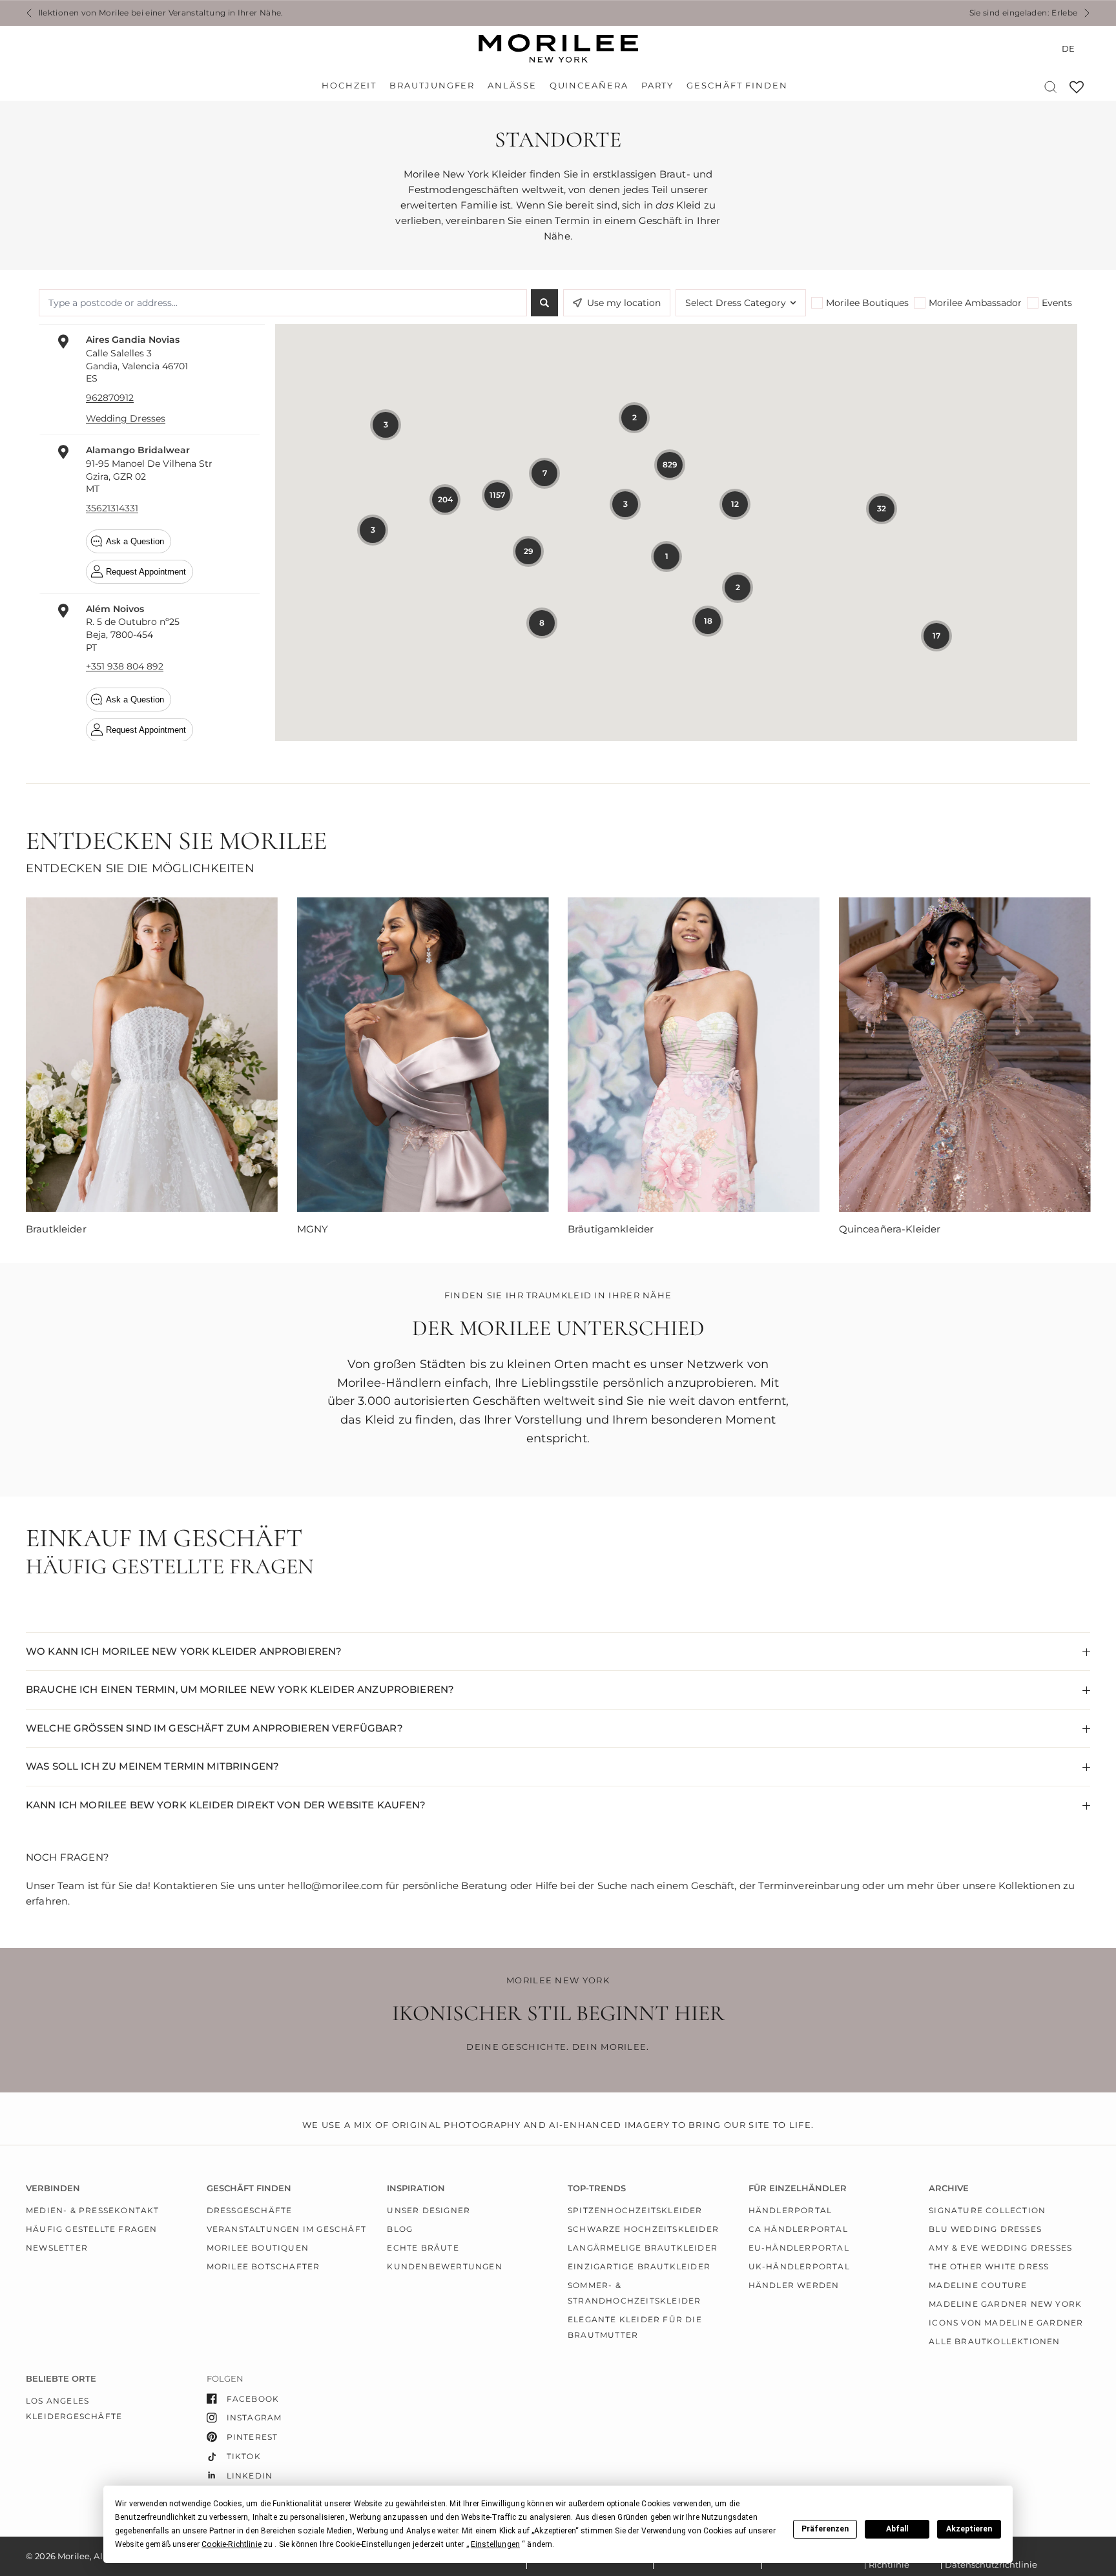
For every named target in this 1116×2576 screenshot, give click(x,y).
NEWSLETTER (57, 2248)
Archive (949, 2188)
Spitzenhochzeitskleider (635, 2210)
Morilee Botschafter (263, 2266)
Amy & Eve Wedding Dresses (1000, 2248)
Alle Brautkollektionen (994, 2341)
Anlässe (512, 86)
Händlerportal (790, 2210)
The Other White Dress (989, 2266)
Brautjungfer (432, 86)
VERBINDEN (53, 2188)
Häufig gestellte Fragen (92, 2229)
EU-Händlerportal (799, 2248)
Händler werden (794, 2285)
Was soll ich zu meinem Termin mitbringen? (152, 1766)
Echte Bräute (423, 2248)
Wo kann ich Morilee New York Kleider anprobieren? (184, 1651)
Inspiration (416, 2188)
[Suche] (1050, 87)
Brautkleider (56, 1229)
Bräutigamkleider (611, 1229)
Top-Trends (597, 2188)
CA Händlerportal (798, 2229)
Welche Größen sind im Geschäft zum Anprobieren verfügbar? (214, 1728)
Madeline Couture (978, 2285)
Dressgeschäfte (250, 2210)
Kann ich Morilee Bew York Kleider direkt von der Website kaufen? (226, 1805)
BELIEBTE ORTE (61, 2379)
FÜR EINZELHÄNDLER (798, 2188)
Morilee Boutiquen (258, 2248)
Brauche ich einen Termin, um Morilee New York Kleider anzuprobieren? (240, 1689)
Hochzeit (349, 86)
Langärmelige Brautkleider (643, 2248)
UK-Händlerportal (799, 2266)
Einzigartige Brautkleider (639, 2266)
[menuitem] (352, 86)
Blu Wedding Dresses (985, 2229)
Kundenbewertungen (444, 2266)
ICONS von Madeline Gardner (1006, 2323)
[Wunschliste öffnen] (1077, 91)
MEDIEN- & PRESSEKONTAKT (93, 2210)
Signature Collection (987, 2210)
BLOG (400, 2229)
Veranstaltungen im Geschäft (286, 2229)
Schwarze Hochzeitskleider (643, 2229)
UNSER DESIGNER (429, 2210)
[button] (232, 2544)
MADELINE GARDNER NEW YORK (1005, 2304)
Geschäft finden (737, 86)
